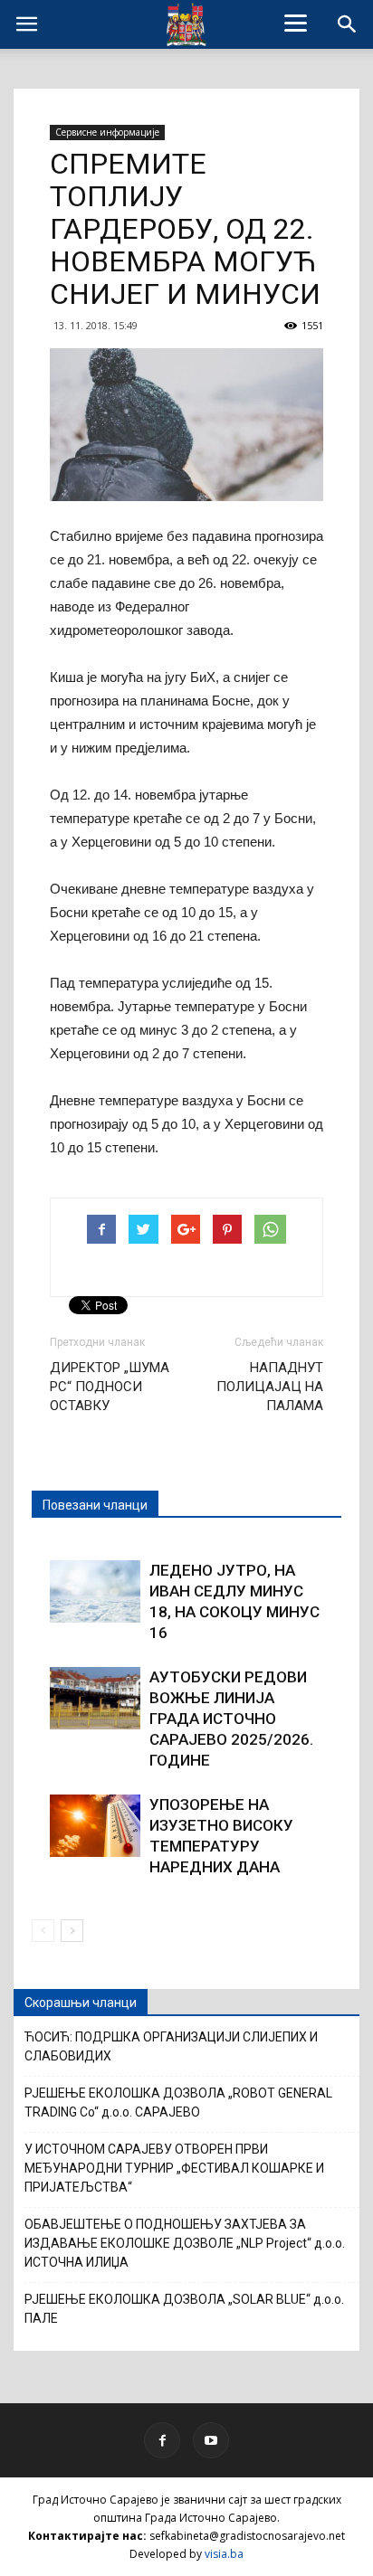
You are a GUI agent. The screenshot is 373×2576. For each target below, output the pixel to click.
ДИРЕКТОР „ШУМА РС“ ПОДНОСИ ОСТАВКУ (110, 1387)
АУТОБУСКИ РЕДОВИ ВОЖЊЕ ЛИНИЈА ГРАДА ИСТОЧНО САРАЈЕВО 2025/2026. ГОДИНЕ (231, 1719)
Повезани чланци (95, 1505)
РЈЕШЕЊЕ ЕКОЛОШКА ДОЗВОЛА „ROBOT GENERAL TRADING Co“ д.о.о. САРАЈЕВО (178, 2102)
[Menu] (296, 23)
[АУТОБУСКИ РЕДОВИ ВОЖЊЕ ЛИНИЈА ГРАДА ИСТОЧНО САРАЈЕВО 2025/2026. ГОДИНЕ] (95, 1698)
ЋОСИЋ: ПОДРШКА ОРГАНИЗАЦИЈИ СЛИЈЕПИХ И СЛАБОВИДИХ (171, 2046)
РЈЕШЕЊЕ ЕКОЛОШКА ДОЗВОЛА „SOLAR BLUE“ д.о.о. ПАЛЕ (184, 2309)
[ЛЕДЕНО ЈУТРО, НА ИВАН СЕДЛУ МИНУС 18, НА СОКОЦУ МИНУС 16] (95, 1591)
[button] (348, 24)
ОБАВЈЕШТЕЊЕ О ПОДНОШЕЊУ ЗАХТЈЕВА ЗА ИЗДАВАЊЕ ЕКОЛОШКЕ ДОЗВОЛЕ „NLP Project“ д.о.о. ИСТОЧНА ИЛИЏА (185, 2243)
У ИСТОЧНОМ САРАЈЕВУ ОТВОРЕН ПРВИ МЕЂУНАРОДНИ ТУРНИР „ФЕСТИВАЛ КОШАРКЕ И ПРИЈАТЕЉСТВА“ (174, 2168)
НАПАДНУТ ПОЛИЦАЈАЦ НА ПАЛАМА (270, 1387)
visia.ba (224, 2554)
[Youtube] (211, 2440)
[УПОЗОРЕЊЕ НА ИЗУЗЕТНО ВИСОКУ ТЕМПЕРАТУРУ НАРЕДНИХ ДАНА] (95, 1826)
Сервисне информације (107, 132)
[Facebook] (162, 2440)
